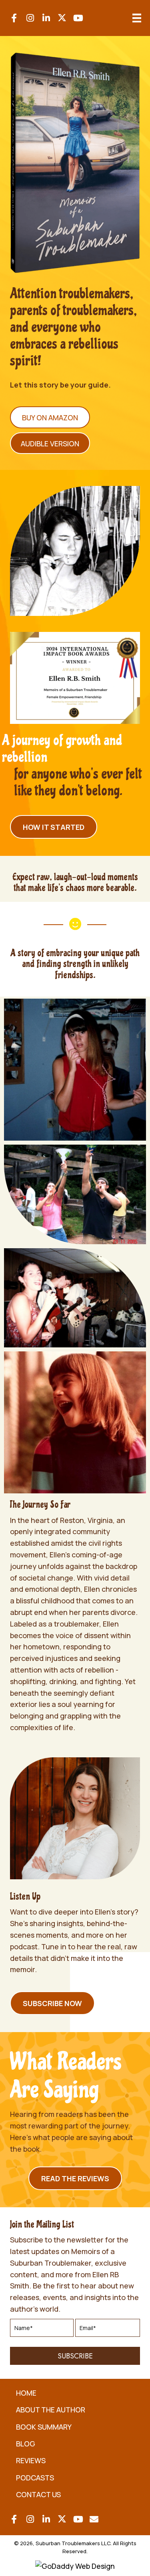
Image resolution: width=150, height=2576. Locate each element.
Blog (26, 2444)
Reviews (31, 2460)
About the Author (51, 2410)
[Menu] (137, 18)
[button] (14, 18)
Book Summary (44, 2427)
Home (26, 2393)
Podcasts (35, 2478)
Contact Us (38, 2494)
